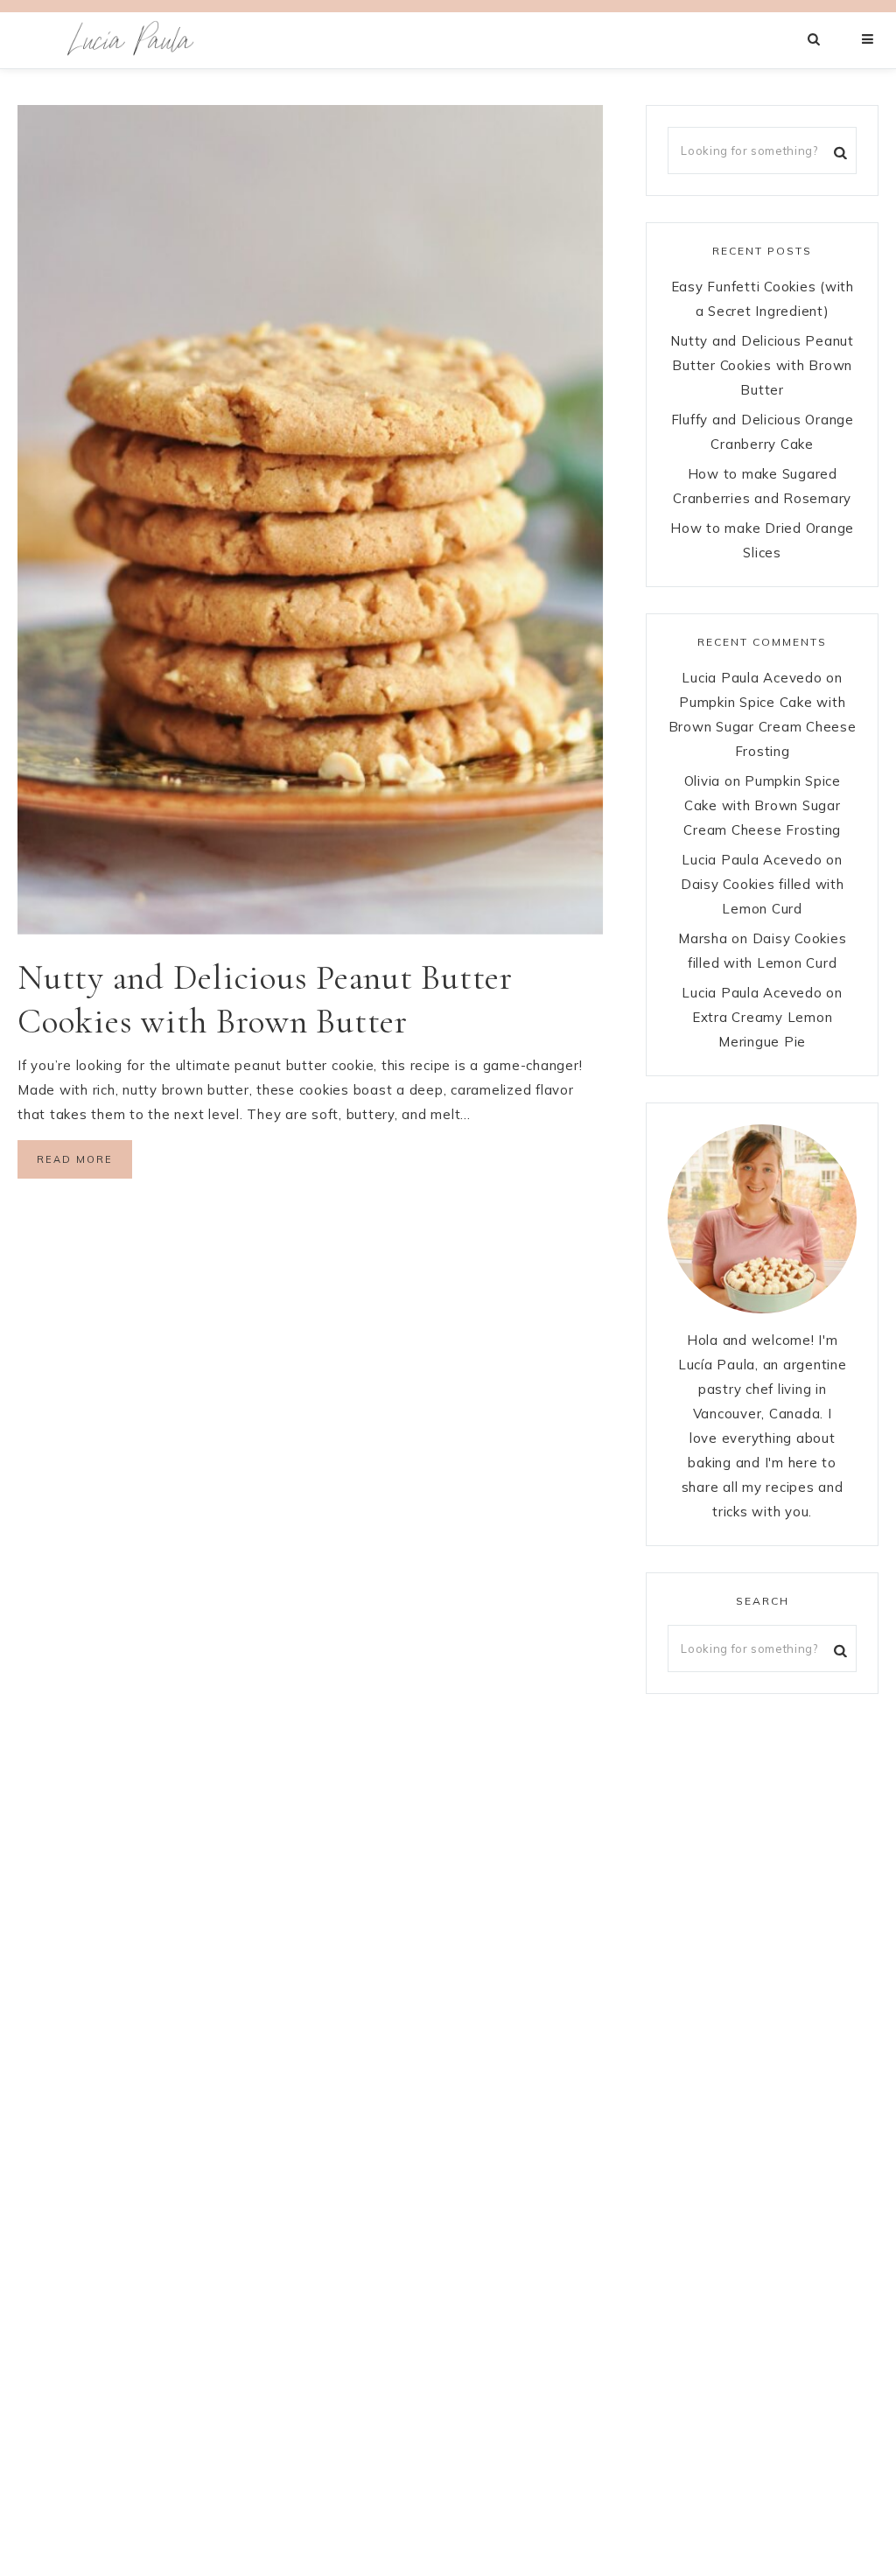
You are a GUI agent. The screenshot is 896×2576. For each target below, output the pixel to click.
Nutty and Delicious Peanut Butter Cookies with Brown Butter (762, 365)
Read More (75, 1159)
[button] (868, 39)
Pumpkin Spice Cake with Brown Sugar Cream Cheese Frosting (763, 727)
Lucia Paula (131, 40)
